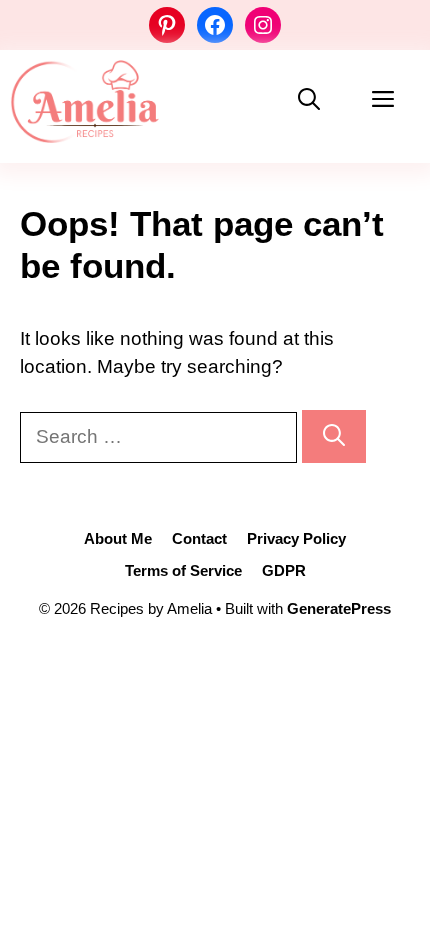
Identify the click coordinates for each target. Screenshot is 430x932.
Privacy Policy (296, 538)
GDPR (284, 570)
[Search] (334, 436)
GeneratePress (339, 608)
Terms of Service (183, 570)
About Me (118, 538)
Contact (199, 538)
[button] (309, 101)
